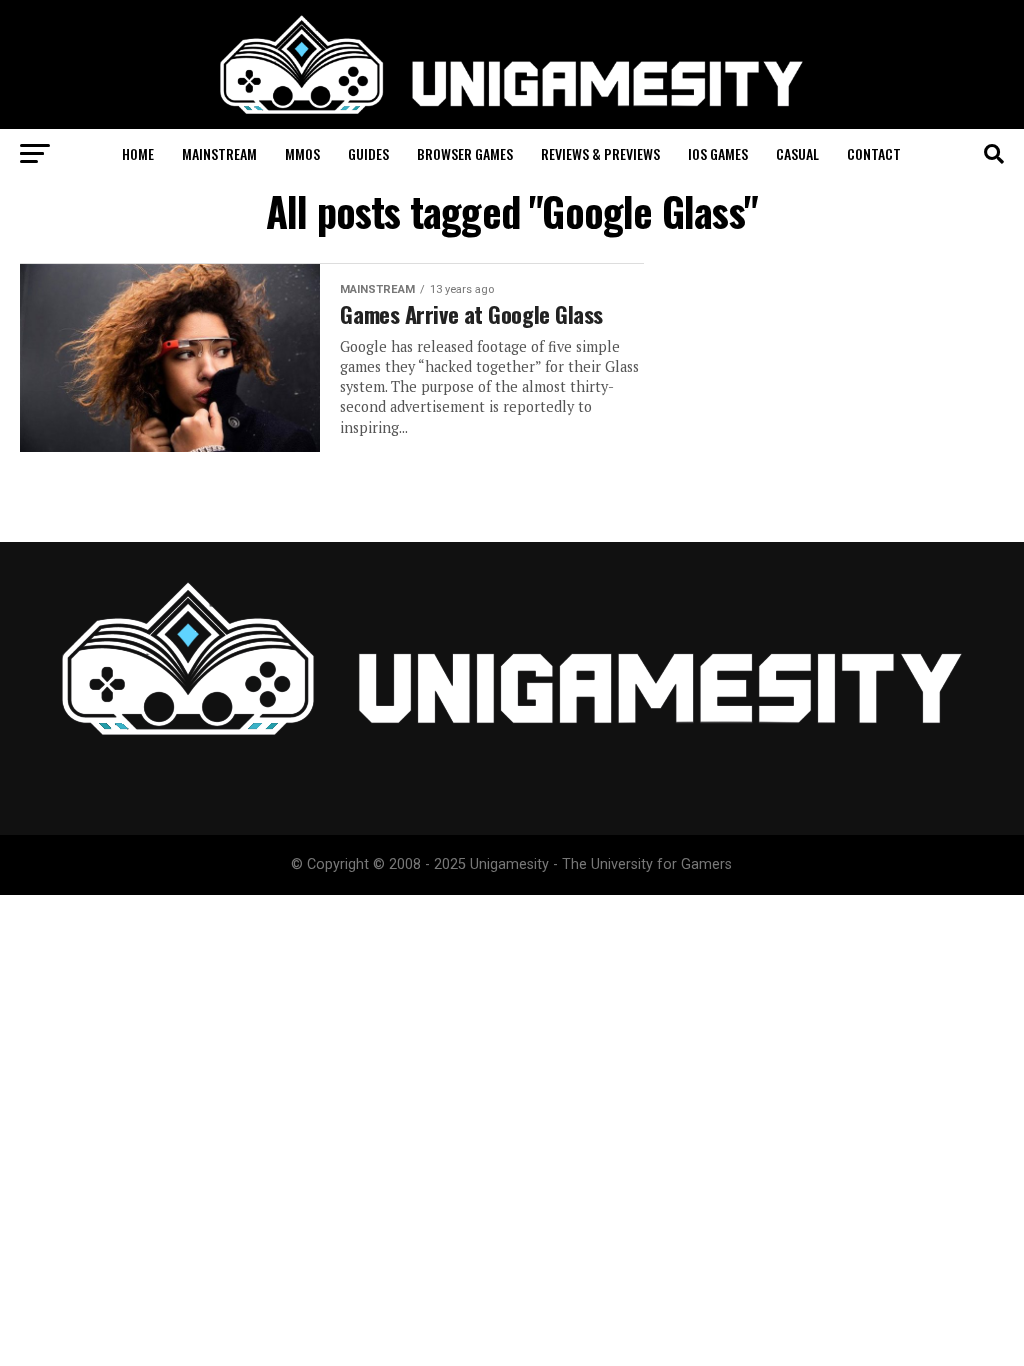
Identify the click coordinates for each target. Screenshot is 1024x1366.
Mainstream (219, 153)
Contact (874, 153)
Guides (368, 153)
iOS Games (718, 153)
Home (138, 153)
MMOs (302, 153)
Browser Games (465, 153)
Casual (797, 153)
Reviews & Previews (600, 153)
